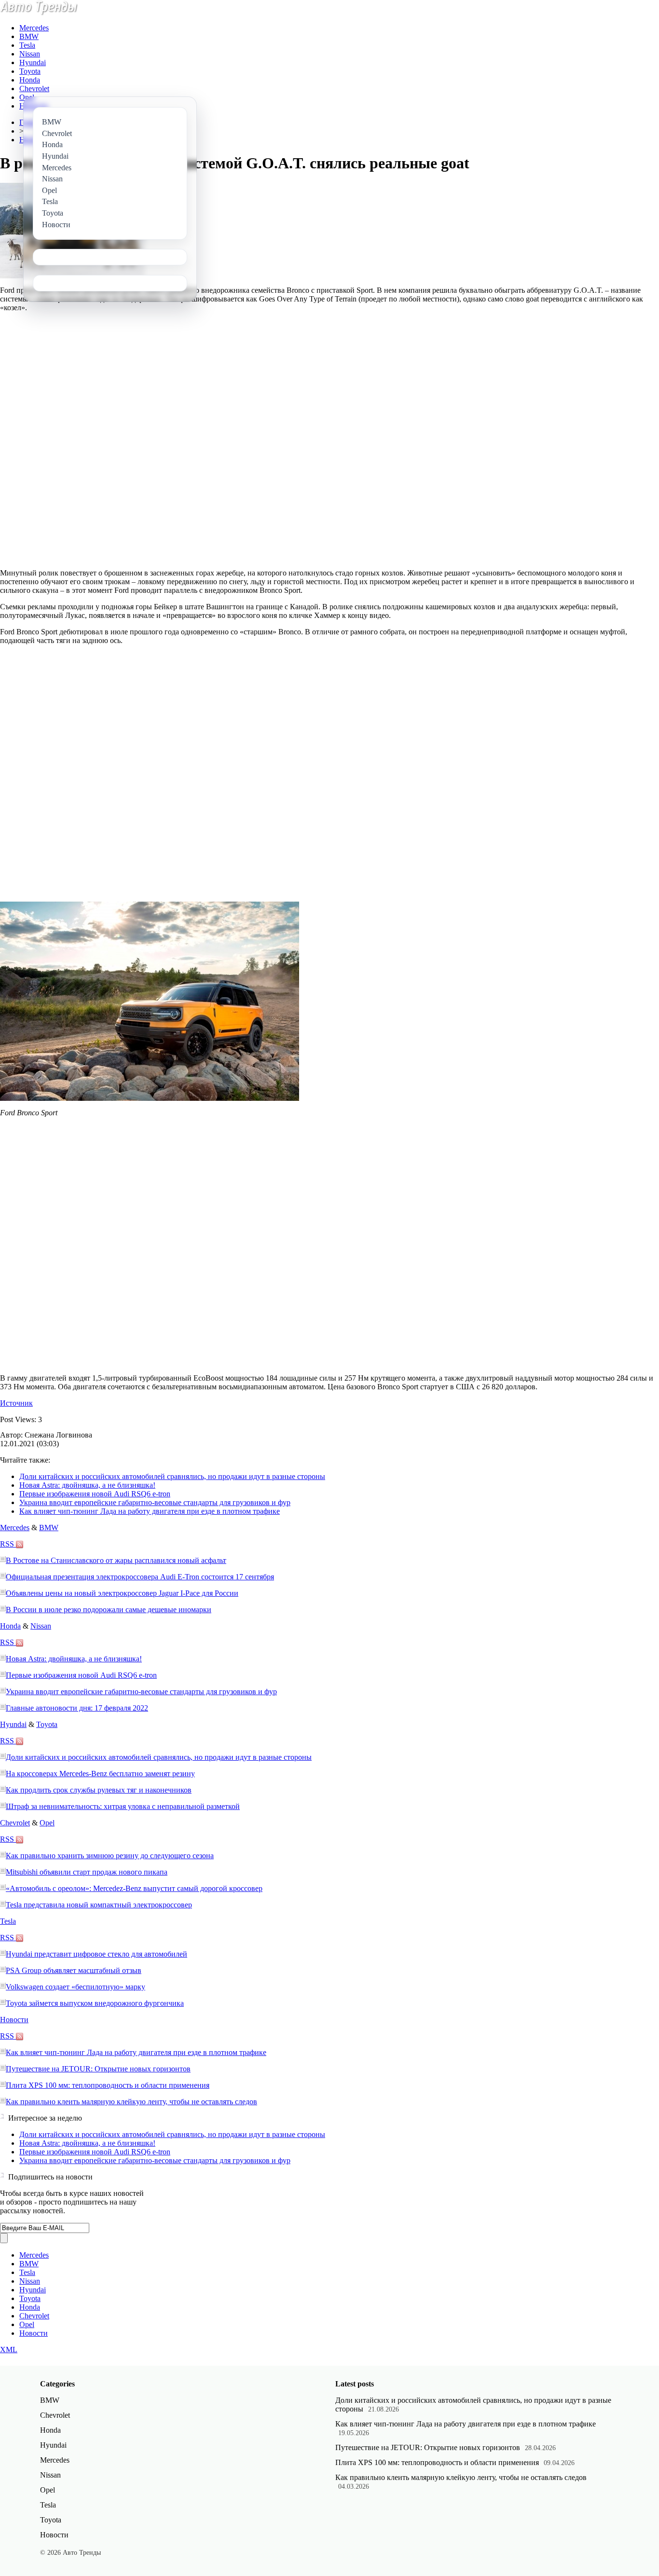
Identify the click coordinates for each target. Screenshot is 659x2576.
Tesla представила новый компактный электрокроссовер (99, 1905)
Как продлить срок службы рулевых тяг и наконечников (99, 1790)
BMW (29, 36)
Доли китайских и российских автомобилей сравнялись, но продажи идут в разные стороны (172, 1476)
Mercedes (34, 28)
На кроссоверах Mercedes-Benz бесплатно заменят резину (100, 1774)
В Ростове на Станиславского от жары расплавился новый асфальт (116, 1560)
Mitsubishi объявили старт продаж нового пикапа (87, 1872)
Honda (30, 80)
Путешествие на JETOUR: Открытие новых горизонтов (98, 2069)
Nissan (30, 54)
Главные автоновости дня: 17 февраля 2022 (77, 1708)
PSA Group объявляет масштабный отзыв (74, 1970)
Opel (27, 97)
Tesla (27, 45)
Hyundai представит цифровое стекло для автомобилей (96, 1954)
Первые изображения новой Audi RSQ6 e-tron (95, 1494)
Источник (16, 1403)
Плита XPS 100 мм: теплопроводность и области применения (108, 2085)
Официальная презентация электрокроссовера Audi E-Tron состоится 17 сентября (140, 1577)
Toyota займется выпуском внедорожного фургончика (95, 2003)
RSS (8, 1544)
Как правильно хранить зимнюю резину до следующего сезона (110, 1856)
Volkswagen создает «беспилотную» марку (76, 1987)
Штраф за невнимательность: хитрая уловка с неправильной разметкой (123, 1806)
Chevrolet (34, 89)
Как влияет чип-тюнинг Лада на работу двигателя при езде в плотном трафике (150, 1511)
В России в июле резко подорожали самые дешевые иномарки (109, 1610)
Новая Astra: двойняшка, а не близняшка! (87, 1485)
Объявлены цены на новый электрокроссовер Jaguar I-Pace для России (122, 1593)
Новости (14, 2020)
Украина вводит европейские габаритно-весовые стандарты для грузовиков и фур (155, 1502)
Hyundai (33, 62)
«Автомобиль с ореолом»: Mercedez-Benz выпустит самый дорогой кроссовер (134, 1888)
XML (9, 2350)
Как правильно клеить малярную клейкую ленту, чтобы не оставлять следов (131, 2102)
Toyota (30, 71)
